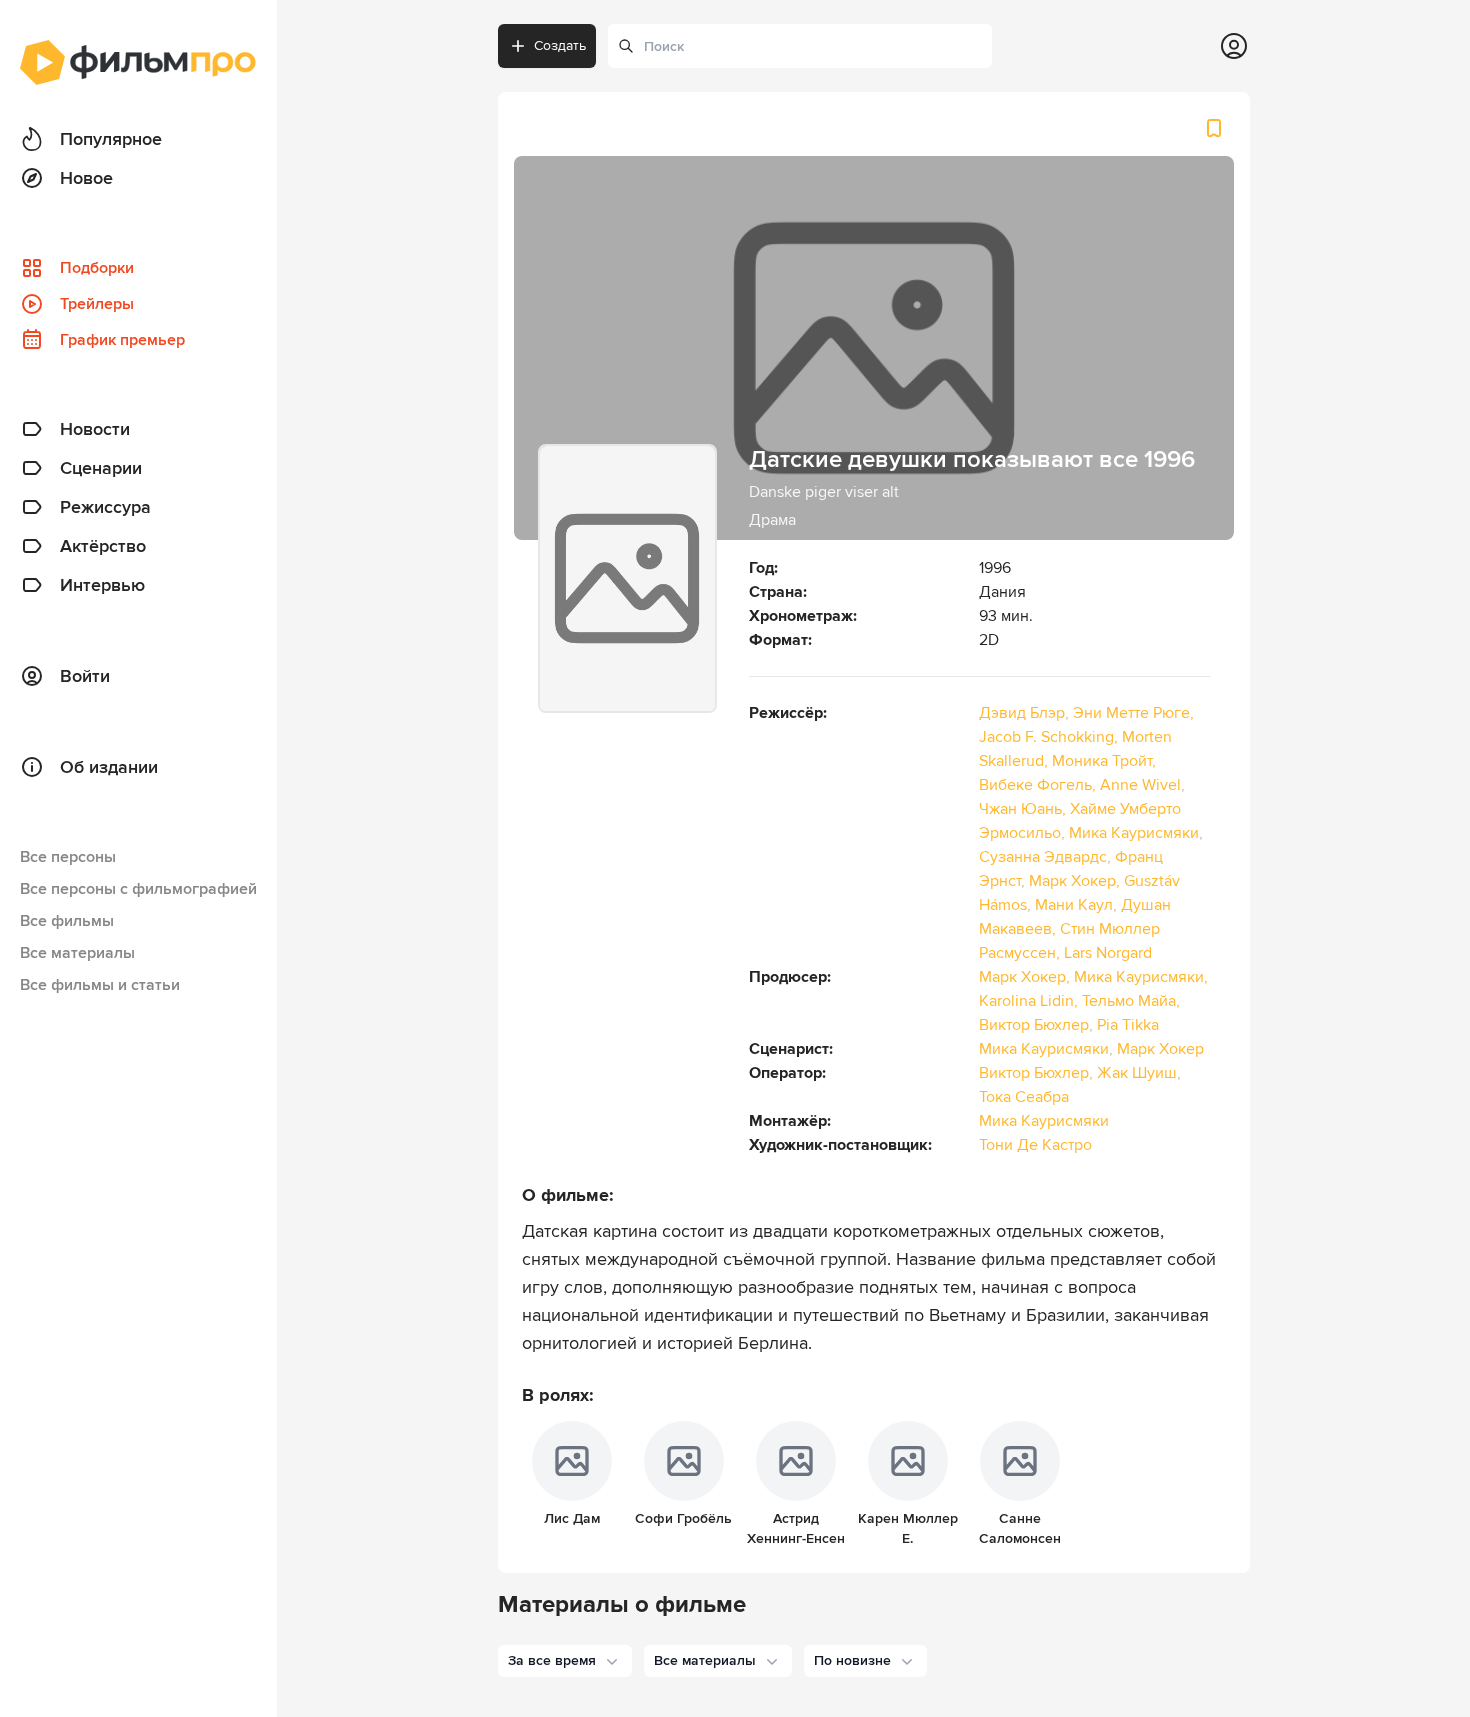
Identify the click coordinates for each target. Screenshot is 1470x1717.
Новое (86, 178)
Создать (560, 45)
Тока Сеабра (1024, 1097)
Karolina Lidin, (1030, 1001)
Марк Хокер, (1076, 881)
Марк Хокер (1160, 1049)
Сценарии (101, 468)
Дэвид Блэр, (1026, 713)
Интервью (102, 585)
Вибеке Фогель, (1039, 785)
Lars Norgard (1108, 953)
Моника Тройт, (1104, 761)
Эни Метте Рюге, (1133, 713)
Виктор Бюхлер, (1038, 1025)
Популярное (111, 139)
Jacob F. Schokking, (1050, 737)
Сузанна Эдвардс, (1047, 857)
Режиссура (105, 507)
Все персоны (68, 857)
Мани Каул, (1078, 905)
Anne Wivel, (1142, 785)
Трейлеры (97, 304)
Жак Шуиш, (1139, 1073)
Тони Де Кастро (1035, 1145)
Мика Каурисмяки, (1136, 833)
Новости (95, 429)
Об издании (109, 767)
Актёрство (103, 546)
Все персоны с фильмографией (138, 889)
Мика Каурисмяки (1044, 1121)
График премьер (122, 340)
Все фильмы (67, 921)
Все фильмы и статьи (100, 985)
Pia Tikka (1128, 1025)
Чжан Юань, (1024, 809)
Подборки (97, 268)
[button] (565, 1661)
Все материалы (77, 953)
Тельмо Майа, (1131, 1001)
